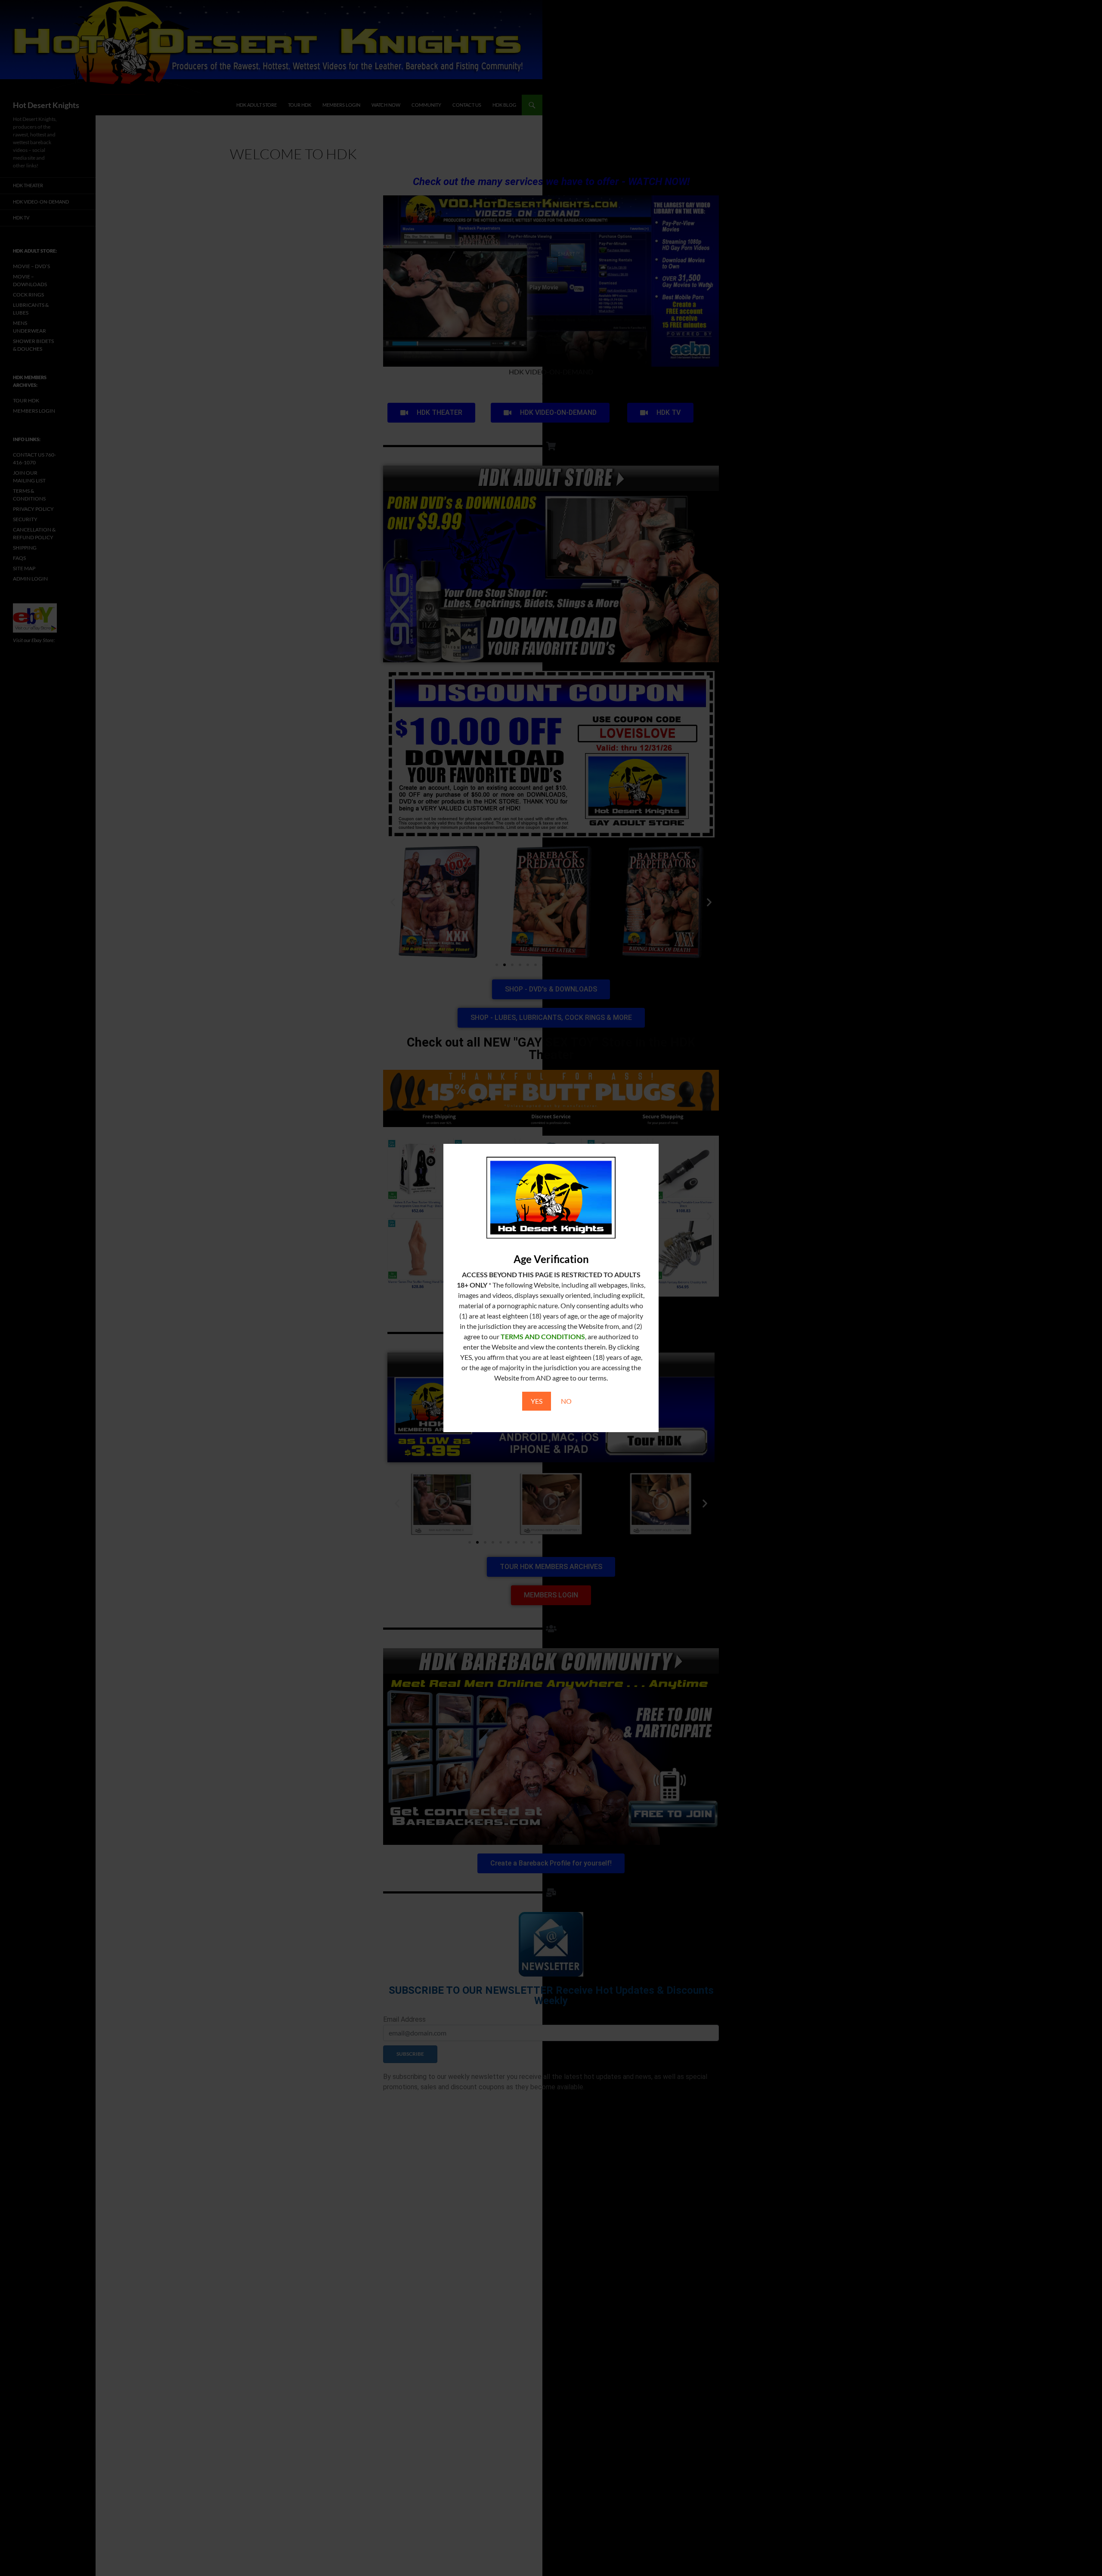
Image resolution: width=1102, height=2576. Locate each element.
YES (537, 1401)
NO (566, 1401)
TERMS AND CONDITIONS (543, 1336)
